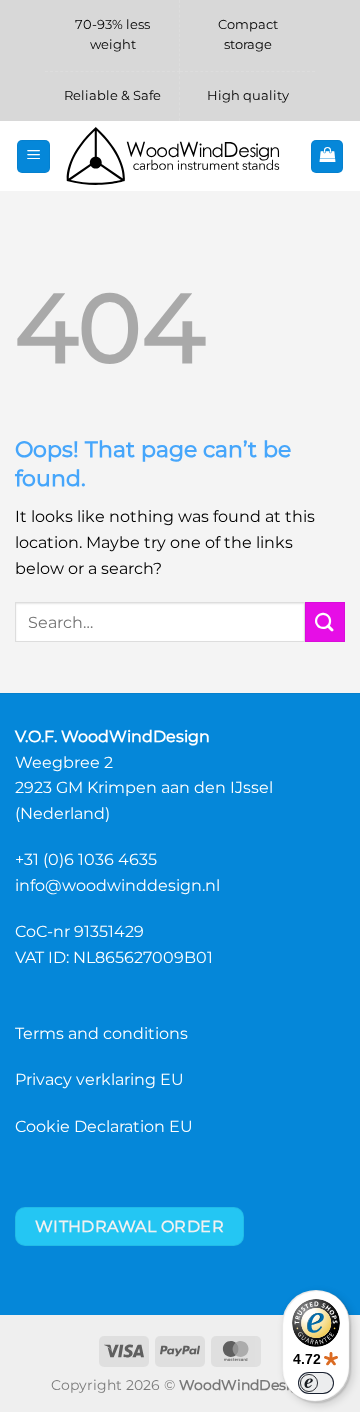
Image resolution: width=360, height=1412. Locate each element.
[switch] (316, 1383)
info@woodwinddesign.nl (117, 885)
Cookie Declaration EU (104, 1126)
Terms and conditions (101, 1033)
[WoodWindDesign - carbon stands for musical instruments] (180, 156)
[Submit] (325, 621)
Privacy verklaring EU (99, 1079)
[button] (33, 156)
